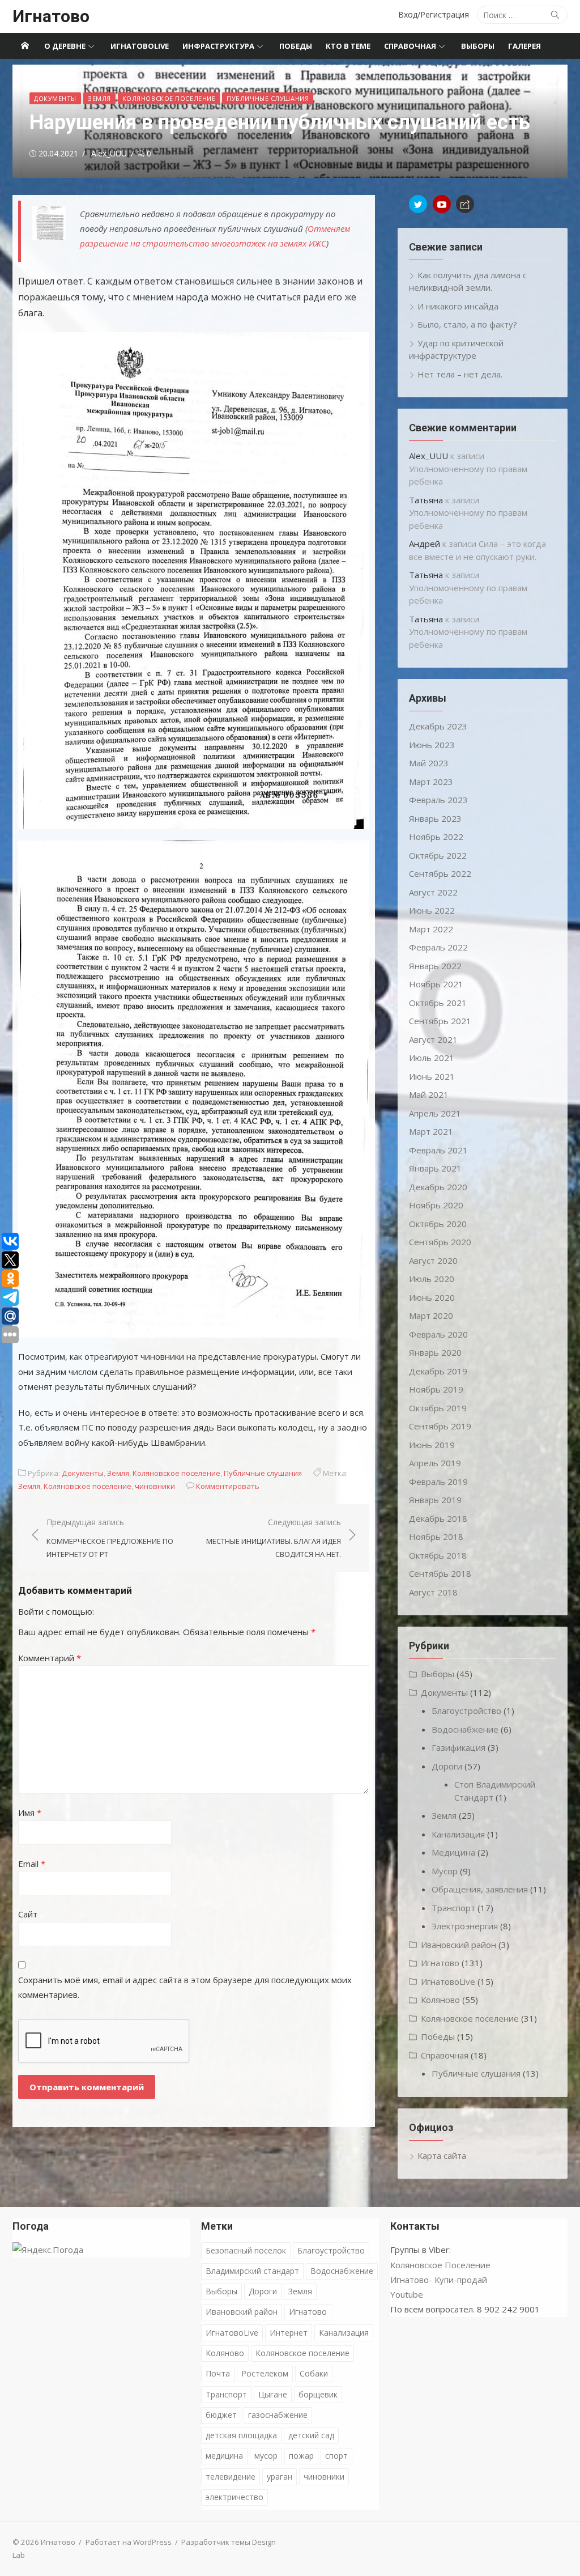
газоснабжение (278, 2415)
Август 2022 (433, 892)
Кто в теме (348, 46)
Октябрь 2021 (438, 1003)
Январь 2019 (435, 1500)
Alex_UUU (109, 153)
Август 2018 (433, 1592)
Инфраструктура (218, 46)
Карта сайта (442, 2155)
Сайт (28, 1914)
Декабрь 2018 (438, 1518)
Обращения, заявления (480, 1889)
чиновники (155, 1486)
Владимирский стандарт (252, 2271)
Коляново (440, 2000)
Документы (55, 98)
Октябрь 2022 (438, 855)
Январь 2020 (435, 1352)
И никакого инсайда (458, 306)
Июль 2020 (432, 1279)
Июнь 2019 (432, 1445)
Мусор (445, 1871)
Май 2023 (429, 763)
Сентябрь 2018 (440, 1573)
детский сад (311, 2435)
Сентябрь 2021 (440, 1021)
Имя (30, 1813)
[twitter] (418, 204)
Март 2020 (431, 1315)
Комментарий (50, 1658)
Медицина (453, 1852)
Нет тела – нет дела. (460, 374)
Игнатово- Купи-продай (439, 2280)
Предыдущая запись (110, 1538)
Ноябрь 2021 (436, 984)
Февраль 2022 (438, 947)
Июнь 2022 (432, 910)
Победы (296, 46)
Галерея (524, 46)
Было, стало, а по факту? (467, 324)
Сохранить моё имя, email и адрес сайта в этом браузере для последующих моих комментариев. (185, 1987)
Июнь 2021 (432, 1076)
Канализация (458, 1834)
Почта (218, 2373)
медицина (224, 2456)
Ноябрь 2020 (436, 1205)
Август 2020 (433, 1261)
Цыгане (273, 2394)
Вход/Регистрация (434, 14)
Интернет (289, 2333)
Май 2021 (429, 1094)
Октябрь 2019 (438, 1408)
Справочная (410, 46)
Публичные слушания (268, 98)
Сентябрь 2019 (440, 1426)
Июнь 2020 (432, 1297)
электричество (234, 2497)
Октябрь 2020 (438, 1224)
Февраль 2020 (438, 1334)
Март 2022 (431, 929)
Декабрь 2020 (438, 1187)
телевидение (231, 2477)
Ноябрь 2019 (436, 1389)
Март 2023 (431, 782)
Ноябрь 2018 (436, 1537)
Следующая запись (274, 1538)
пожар (301, 2456)
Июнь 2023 (432, 745)
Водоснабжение (465, 1729)
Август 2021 (433, 1039)
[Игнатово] (25, 46)
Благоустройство (466, 1711)
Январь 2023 (435, 818)
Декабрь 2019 (438, 1371)
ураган (280, 2477)
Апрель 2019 (435, 1463)
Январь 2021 (435, 1168)
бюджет (221, 2415)
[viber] (465, 204)
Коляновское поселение (169, 98)
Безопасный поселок (246, 2250)
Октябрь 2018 (438, 1555)
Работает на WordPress (129, 2542)
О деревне (65, 46)
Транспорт (453, 1908)
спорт (336, 2456)
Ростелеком (265, 2373)
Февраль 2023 (438, 800)
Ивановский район (459, 1945)
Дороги (447, 1766)
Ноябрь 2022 (436, 837)
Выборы (478, 46)
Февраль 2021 (438, 1150)
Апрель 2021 (435, 1113)
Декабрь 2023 (438, 726)
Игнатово (51, 16)
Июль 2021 (432, 1058)
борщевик (318, 2394)
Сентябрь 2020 (440, 1242)
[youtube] (442, 204)
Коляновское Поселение (440, 2265)
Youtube (407, 2294)
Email (32, 1864)
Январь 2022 (435, 966)
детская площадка (241, 2435)
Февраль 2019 (438, 1482)
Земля (99, 98)
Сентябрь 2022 (440, 873)
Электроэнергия (465, 1926)
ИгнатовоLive (140, 46)
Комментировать (228, 1486)
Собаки (314, 2373)
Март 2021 (431, 1131)
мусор (266, 2456)
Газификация (459, 1747)
